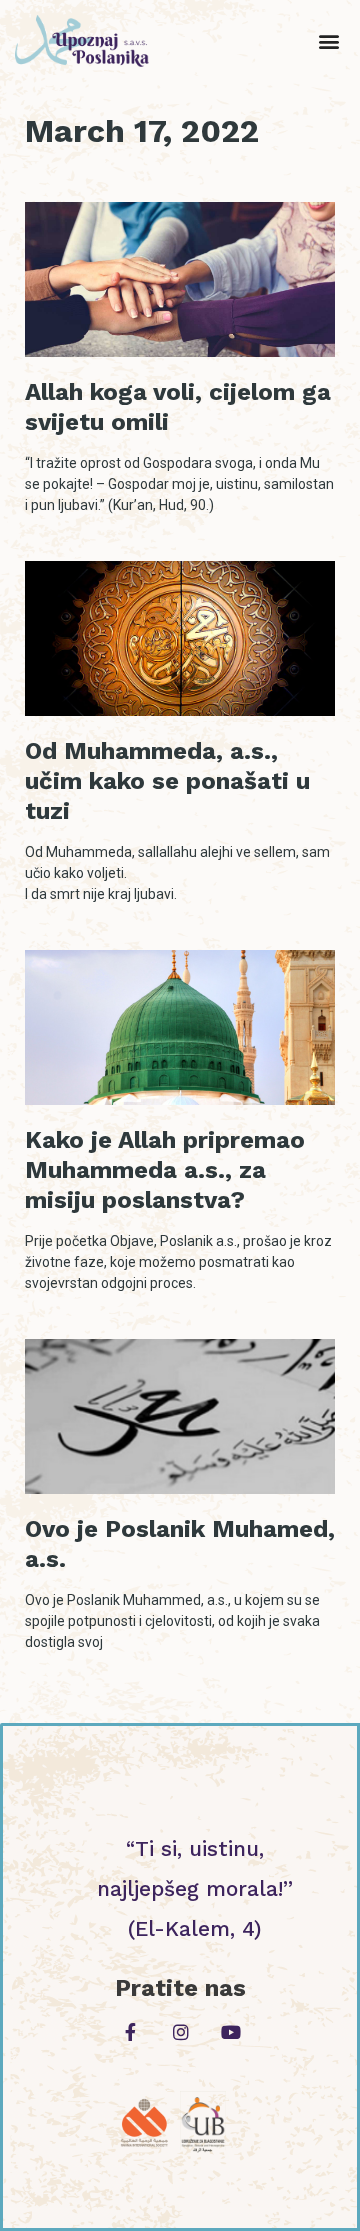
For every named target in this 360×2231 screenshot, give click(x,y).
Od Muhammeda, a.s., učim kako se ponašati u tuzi (167, 781)
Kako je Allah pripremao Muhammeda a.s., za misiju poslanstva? (165, 1170)
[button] (328, 41)
